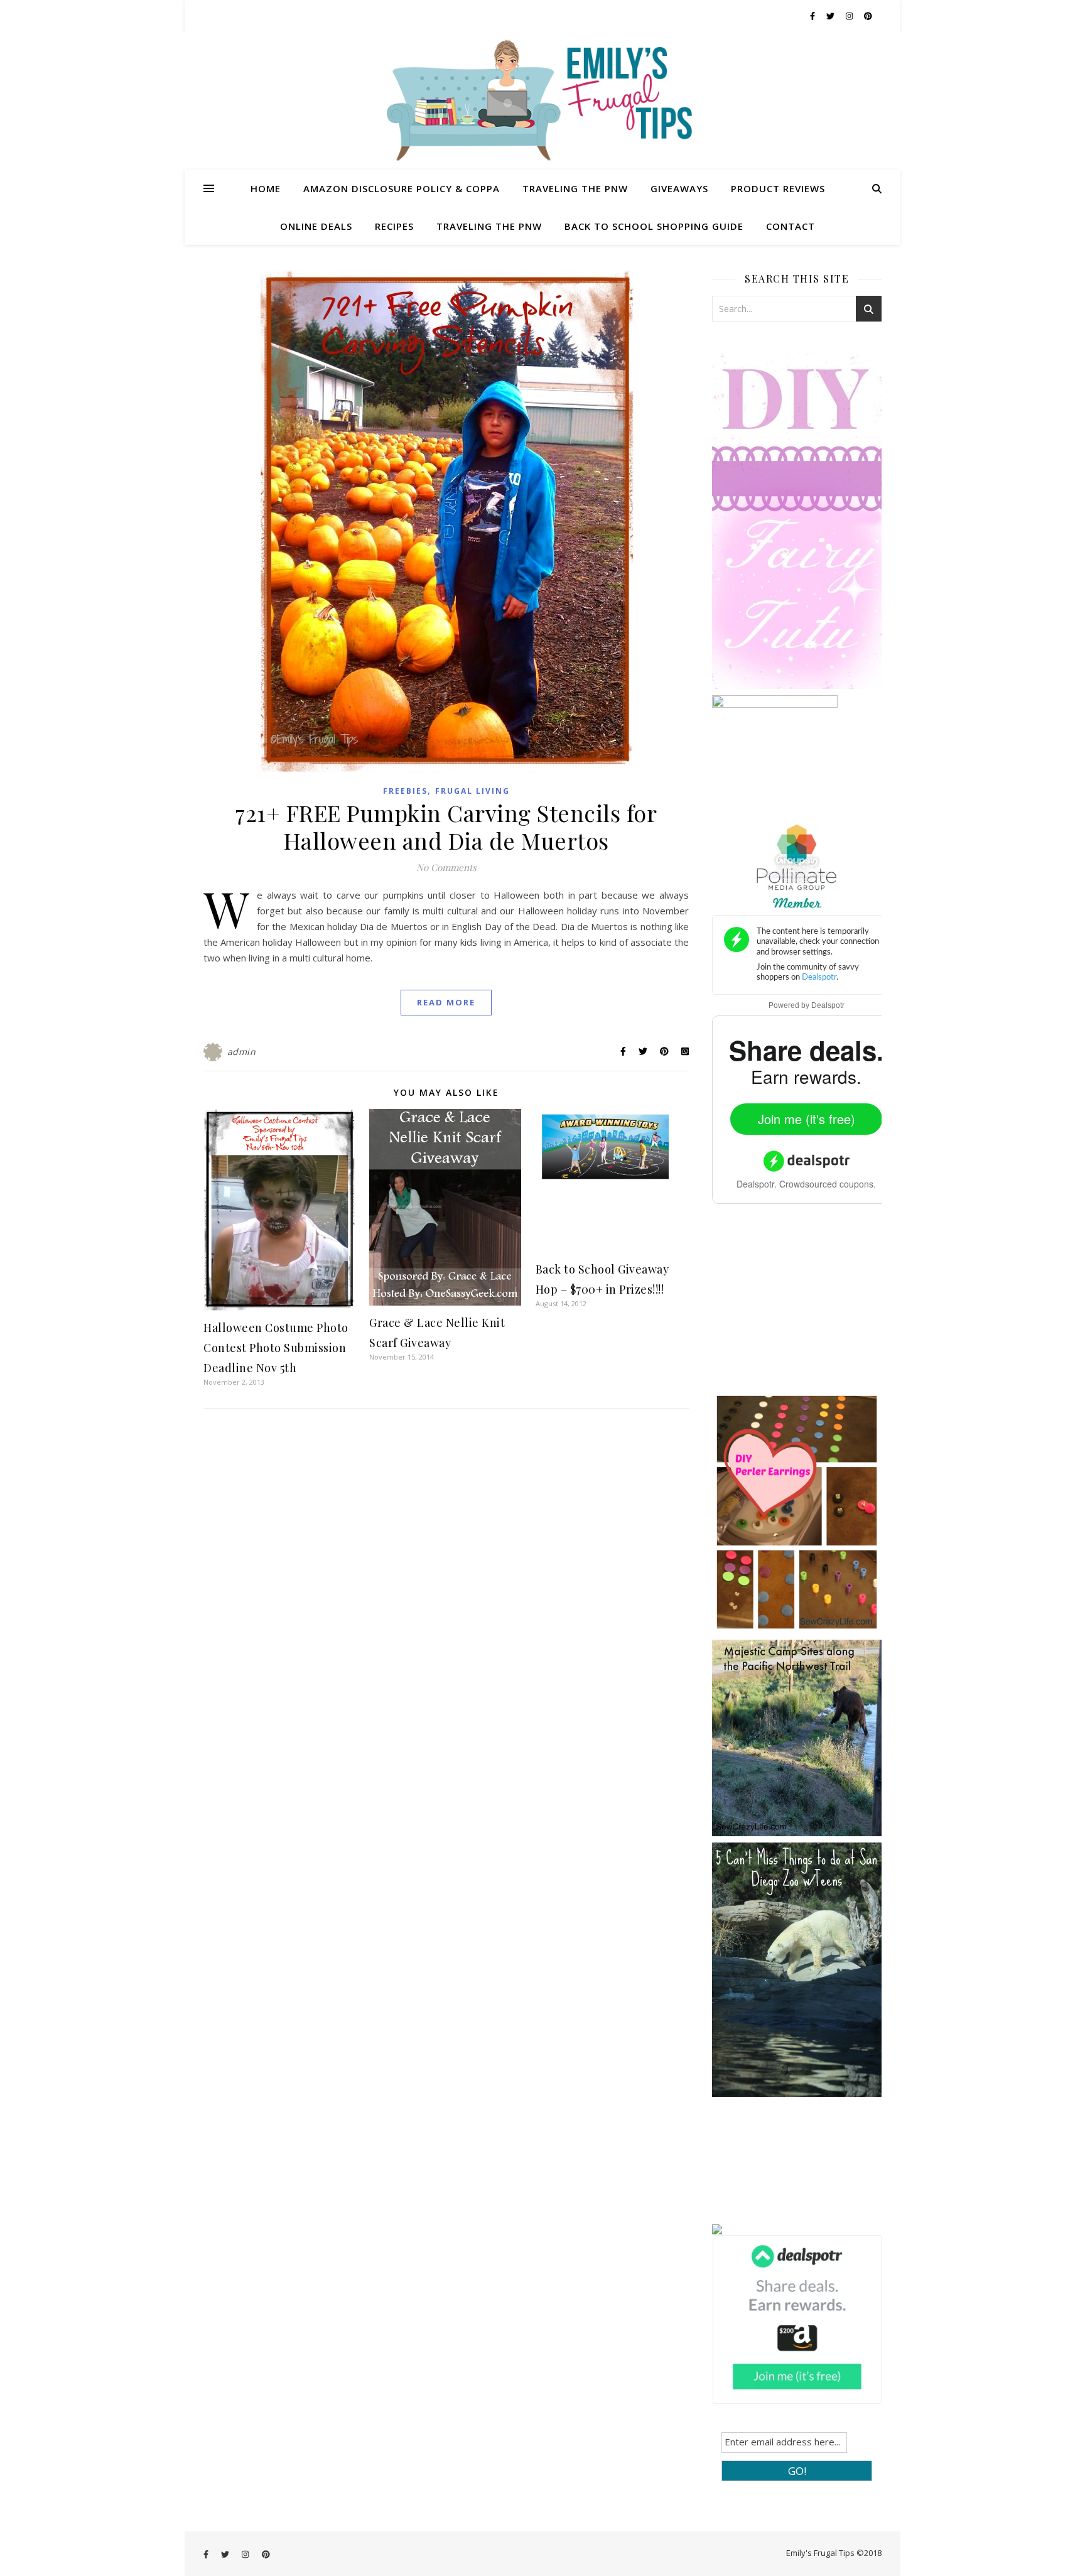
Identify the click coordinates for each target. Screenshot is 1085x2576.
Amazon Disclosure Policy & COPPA (402, 188)
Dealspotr (828, 1005)
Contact (791, 226)
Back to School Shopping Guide (654, 226)
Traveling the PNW (575, 188)
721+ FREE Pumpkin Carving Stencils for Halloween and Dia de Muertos (446, 826)
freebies (405, 791)
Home (266, 188)
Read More (446, 1002)
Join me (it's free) (807, 1119)
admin (242, 1052)
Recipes (394, 226)
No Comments (446, 867)
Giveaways (679, 188)
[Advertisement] (806, 1307)
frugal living (472, 791)
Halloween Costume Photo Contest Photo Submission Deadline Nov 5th (276, 1348)
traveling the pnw (489, 226)
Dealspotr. (757, 1184)
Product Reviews (778, 188)
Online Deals (316, 226)
